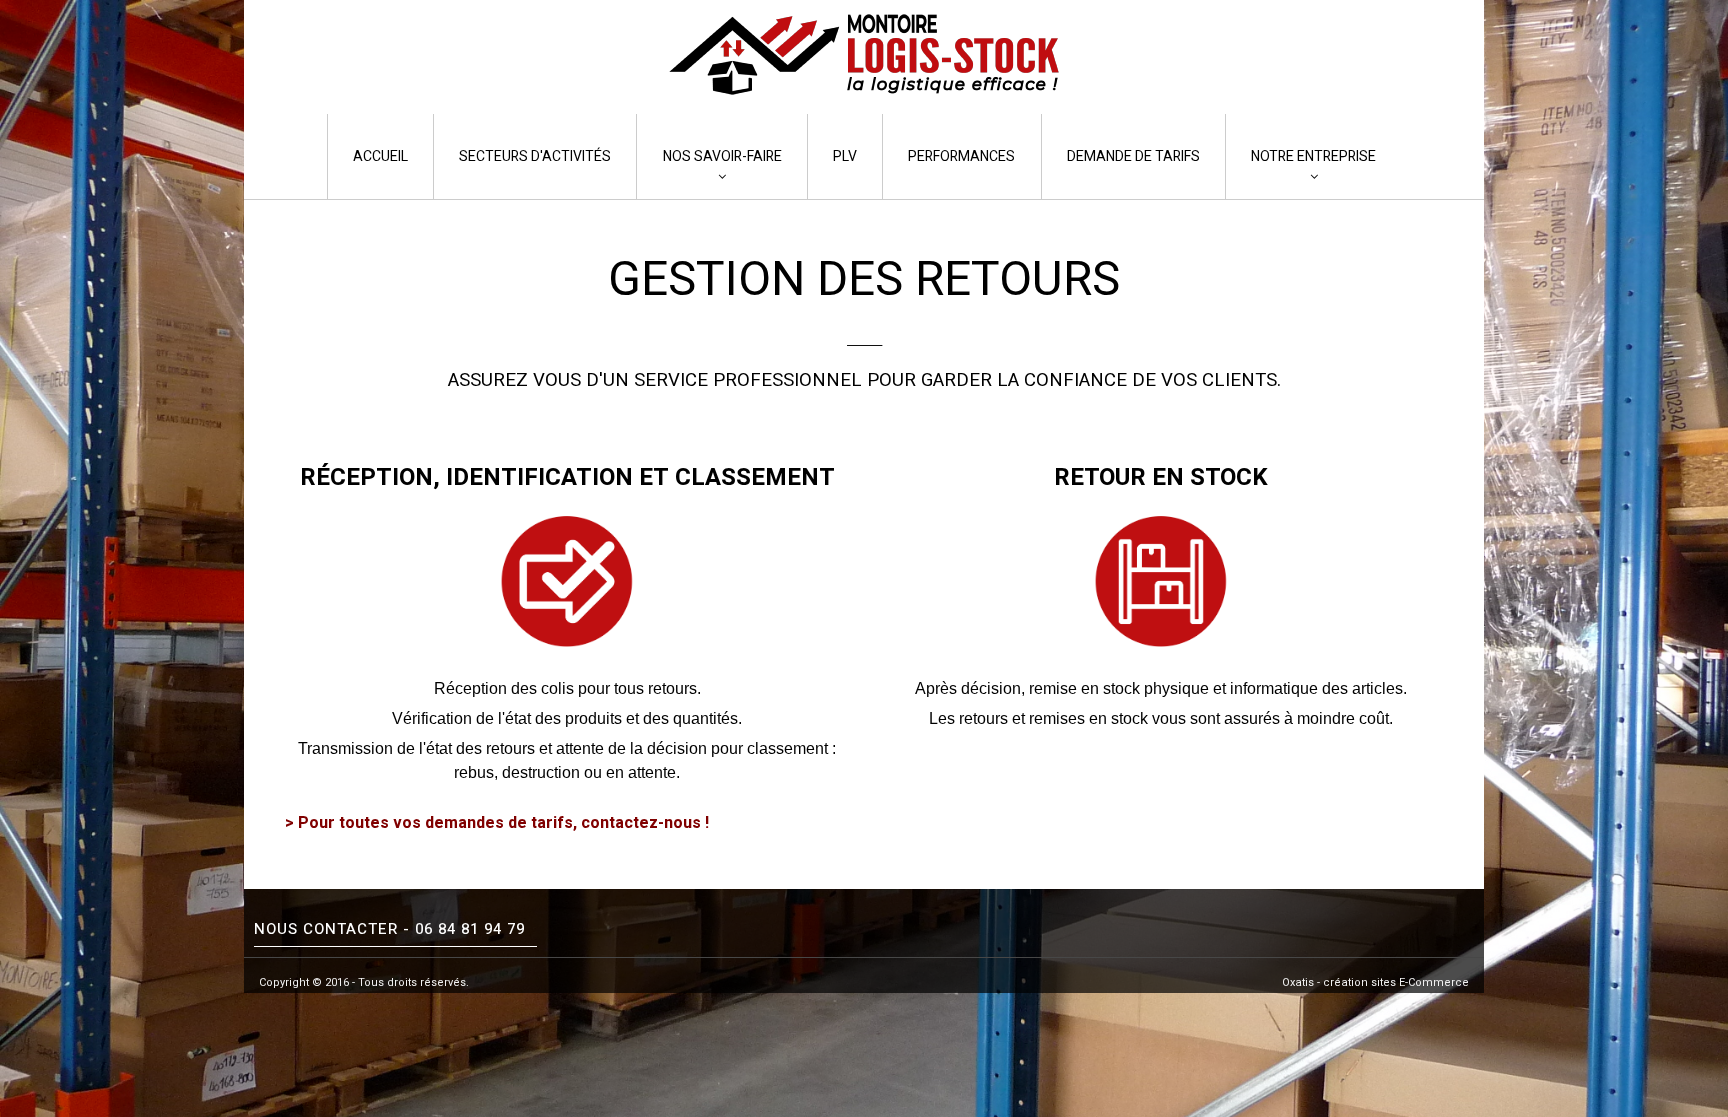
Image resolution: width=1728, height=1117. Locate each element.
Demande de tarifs (1133, 156)
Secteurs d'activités (535, 156)
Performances (961, 156)
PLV (845, 156)
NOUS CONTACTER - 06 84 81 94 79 (389, 929)
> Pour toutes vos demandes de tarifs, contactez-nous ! (497, 823)
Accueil (380, 156)
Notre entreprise (1313, 156)
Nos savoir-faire (722, 156)
